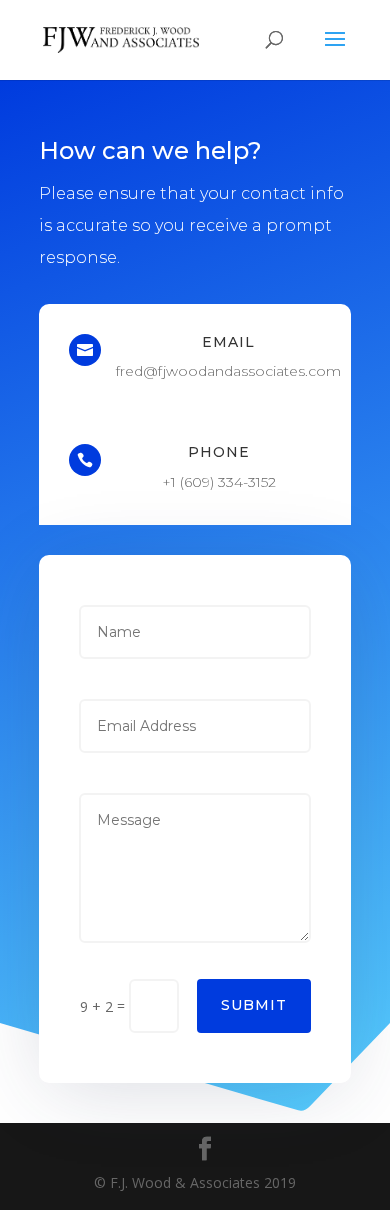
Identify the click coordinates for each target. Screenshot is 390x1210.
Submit (254, 1005)
